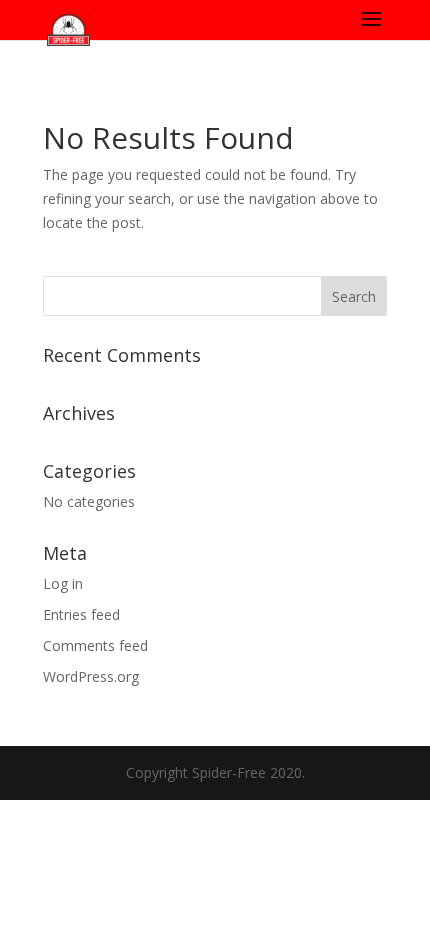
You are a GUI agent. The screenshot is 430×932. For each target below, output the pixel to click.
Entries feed (81, 614)
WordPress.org (91, 676)
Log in (63, 583)
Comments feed (95, 645)
